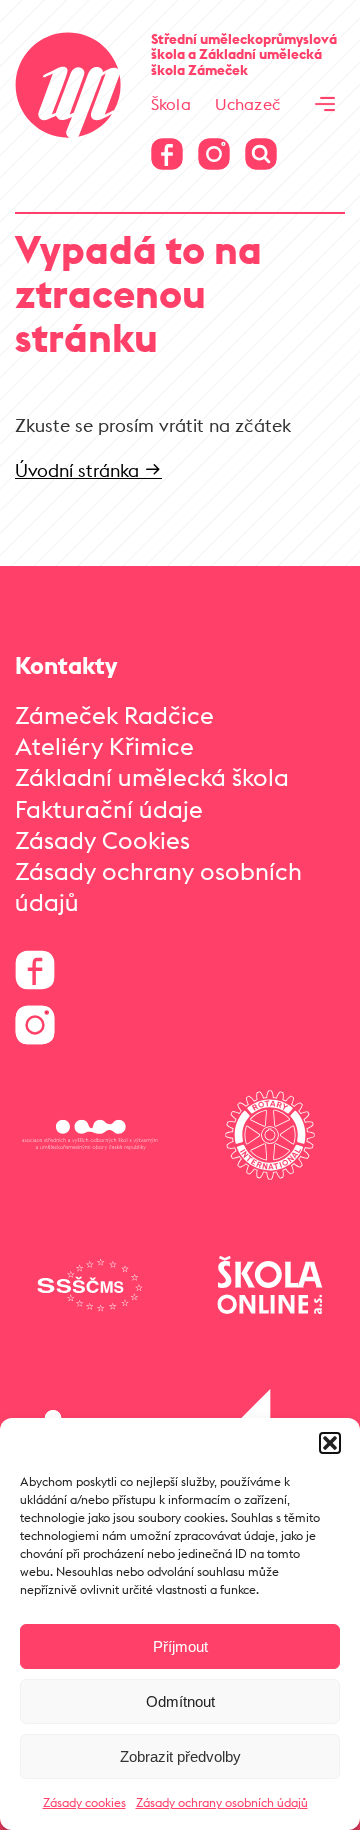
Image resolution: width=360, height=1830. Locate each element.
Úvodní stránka (79, 470)
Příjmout (180, 1646)
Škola (171, 104)
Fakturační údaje (109, 809)
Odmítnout (180, 1701)
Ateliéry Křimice (104, 746)
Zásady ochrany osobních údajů (222, 1802)
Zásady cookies (84, 1802)
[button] (330, 1443)
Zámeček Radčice (114, 715)
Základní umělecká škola (152, 777)
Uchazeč (247, 104)
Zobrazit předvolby (180, 1756)
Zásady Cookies (102, 840)
